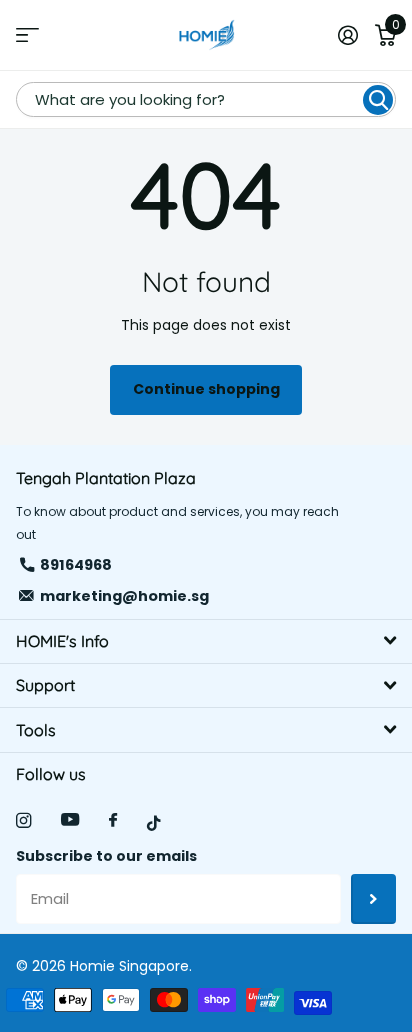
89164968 (76, 565)
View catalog (27, 35)
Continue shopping (206, 389)
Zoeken (378, 100)
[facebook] (113, 821)
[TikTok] (154, 823)
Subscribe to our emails (106, 856)
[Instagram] (23, 820)
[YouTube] (70, 820)
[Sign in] (347, 35)
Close (206, 641)
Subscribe (373, 899)
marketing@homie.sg (124, 596)
